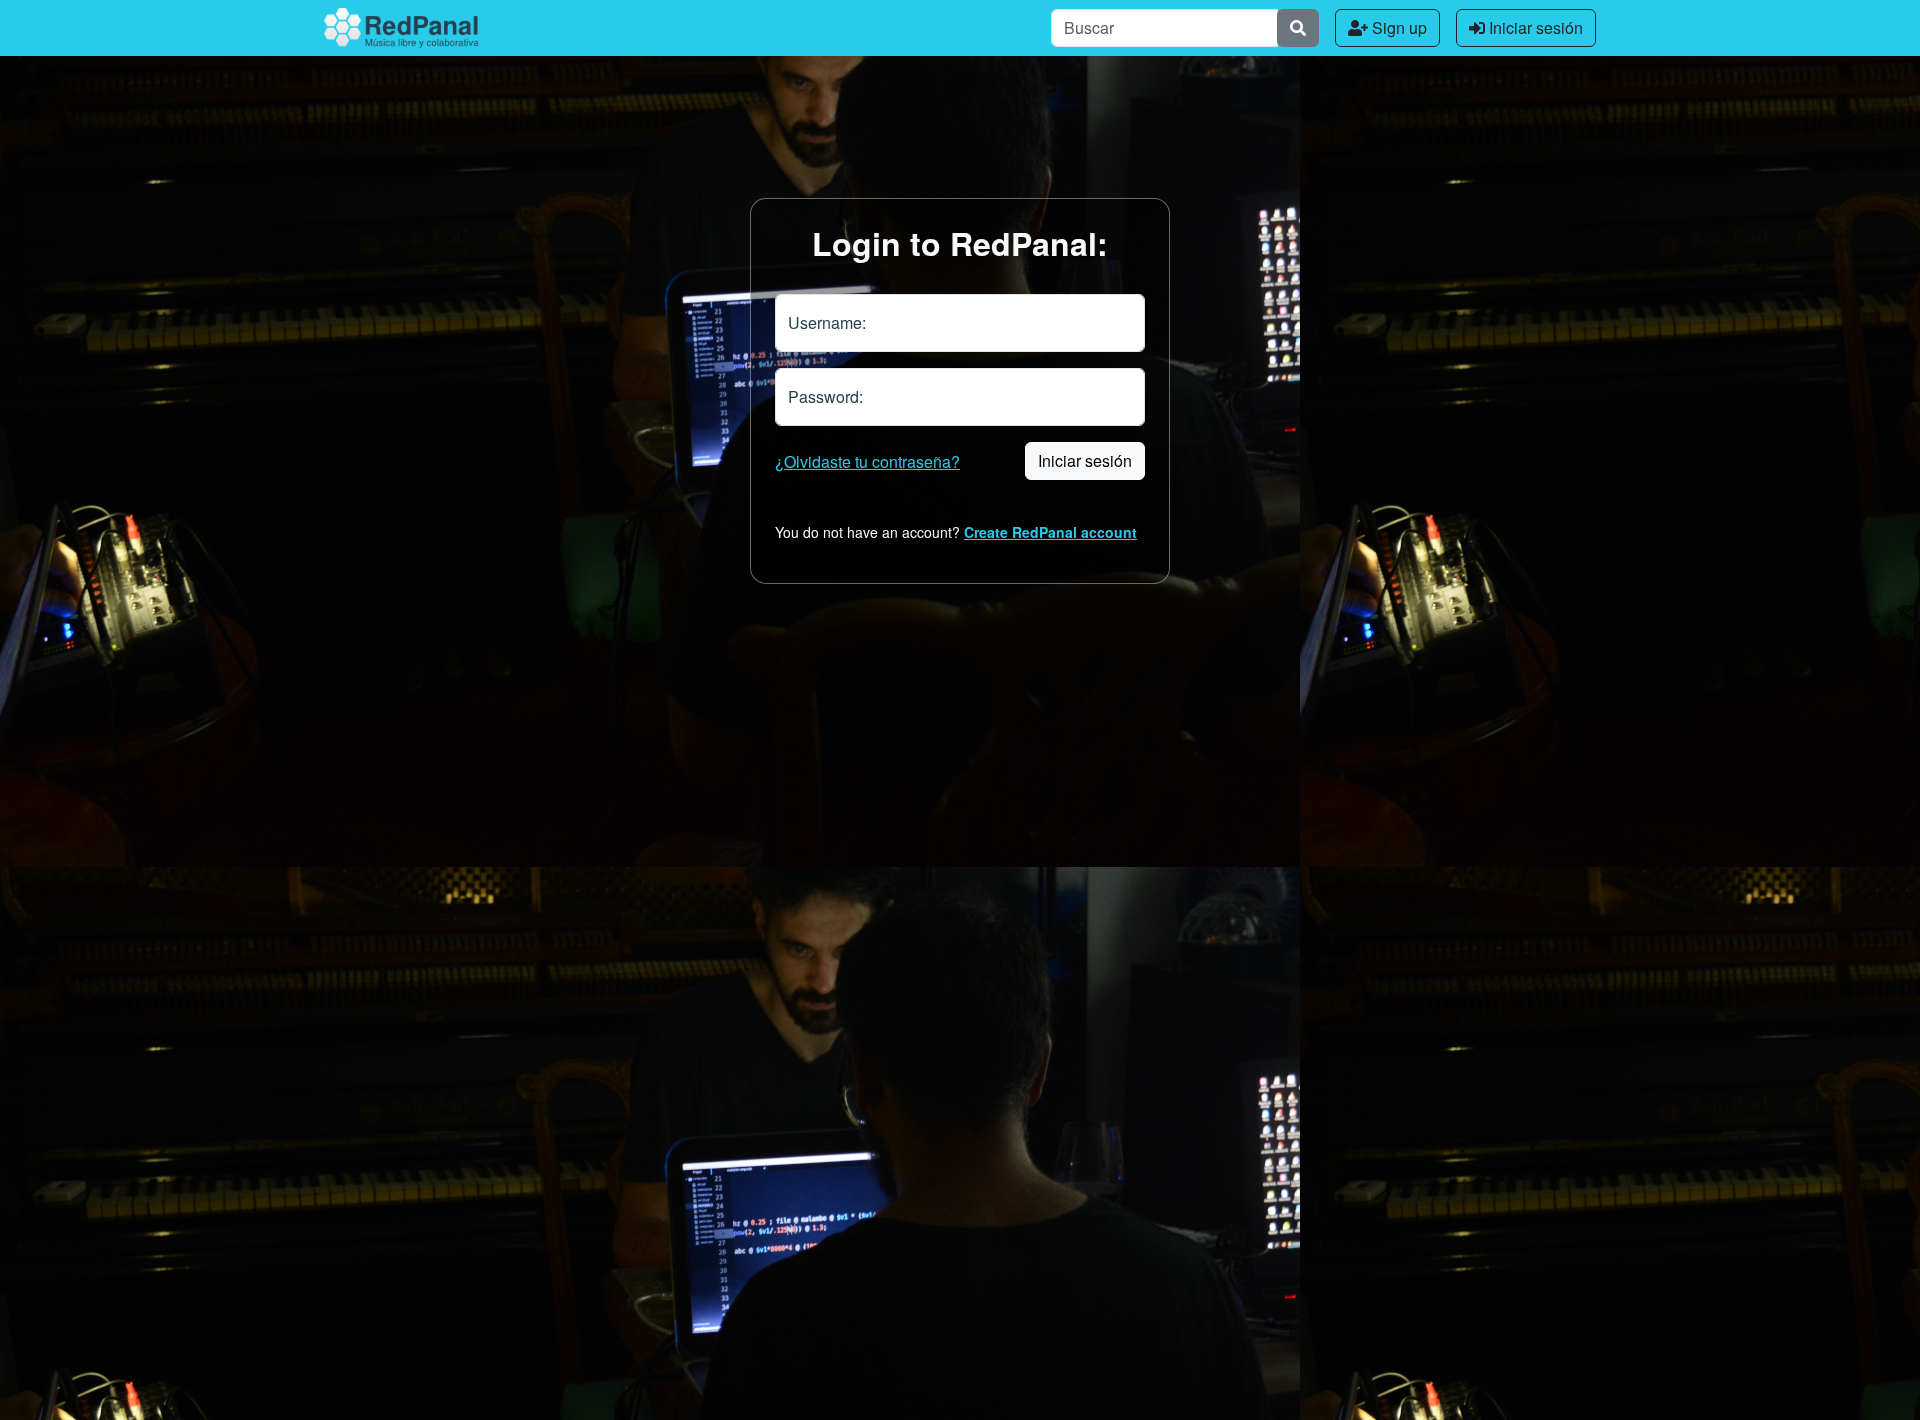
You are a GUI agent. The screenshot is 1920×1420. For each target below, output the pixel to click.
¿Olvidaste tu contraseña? (867, 461)
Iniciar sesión (1534, 27)
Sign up (1397, 27)
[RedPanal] (401, 28)
